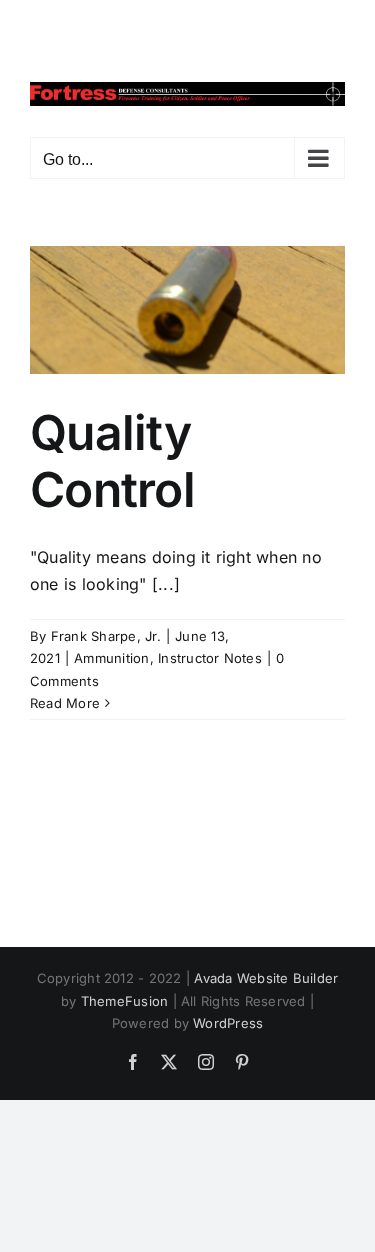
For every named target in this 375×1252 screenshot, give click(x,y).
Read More (65, 703)
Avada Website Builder (266, 978)
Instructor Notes (210, 658)
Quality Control (112, 461)
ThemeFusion (125, 1001)
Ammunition (111, 658)
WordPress (228, 1023)
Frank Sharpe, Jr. (106, 636)
